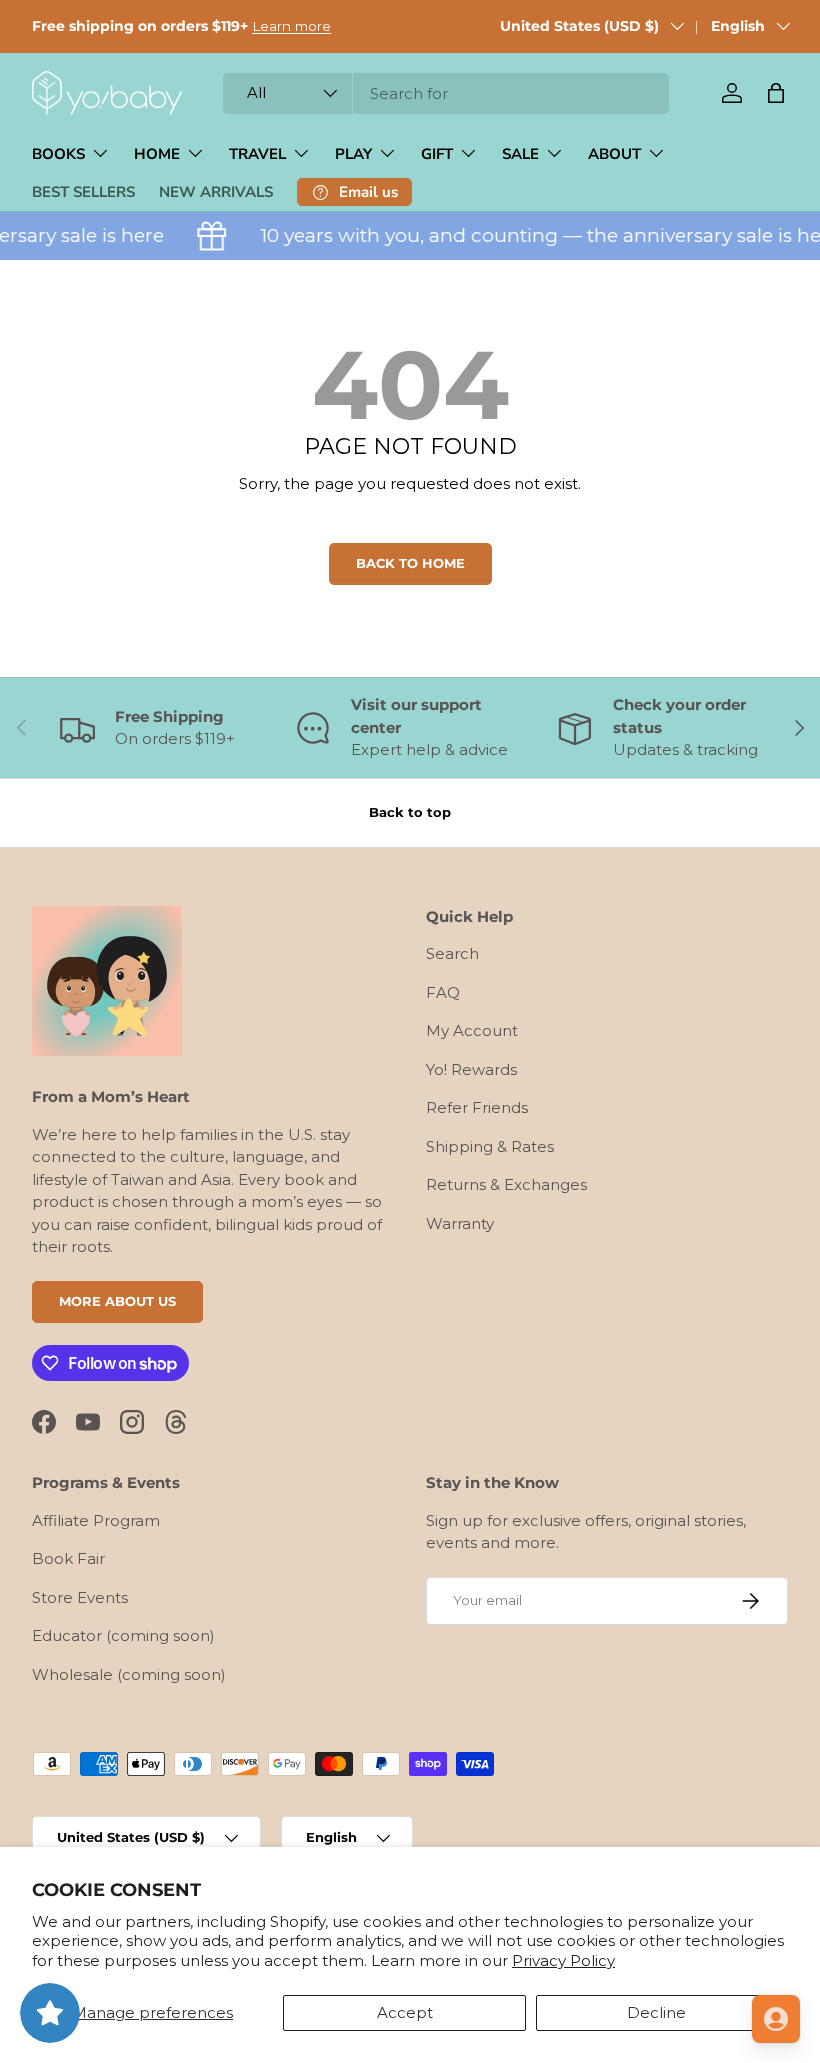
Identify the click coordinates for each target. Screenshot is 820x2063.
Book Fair (68, 1558)
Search (452, 953)
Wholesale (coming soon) (129, 1674)
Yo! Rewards (471, 1069)
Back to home (410, 563)
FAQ (443, 992)
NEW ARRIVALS (216, 192)
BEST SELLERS (83, 192)
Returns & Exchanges (506, 1184)
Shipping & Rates (490, 1146)
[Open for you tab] (776, 2019)
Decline (656, 2012)
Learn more (291, 26)
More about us (117, 1301)
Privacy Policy (563, 1960)
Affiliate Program (96, 1520)
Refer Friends (477, 1107)
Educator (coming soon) (123, 1635)
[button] (776, 93)
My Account (472, 1030)
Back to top (410, 812)
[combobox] (445, 93)
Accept (405, 2012)
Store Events (80, 1597)
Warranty (460, 1223)
